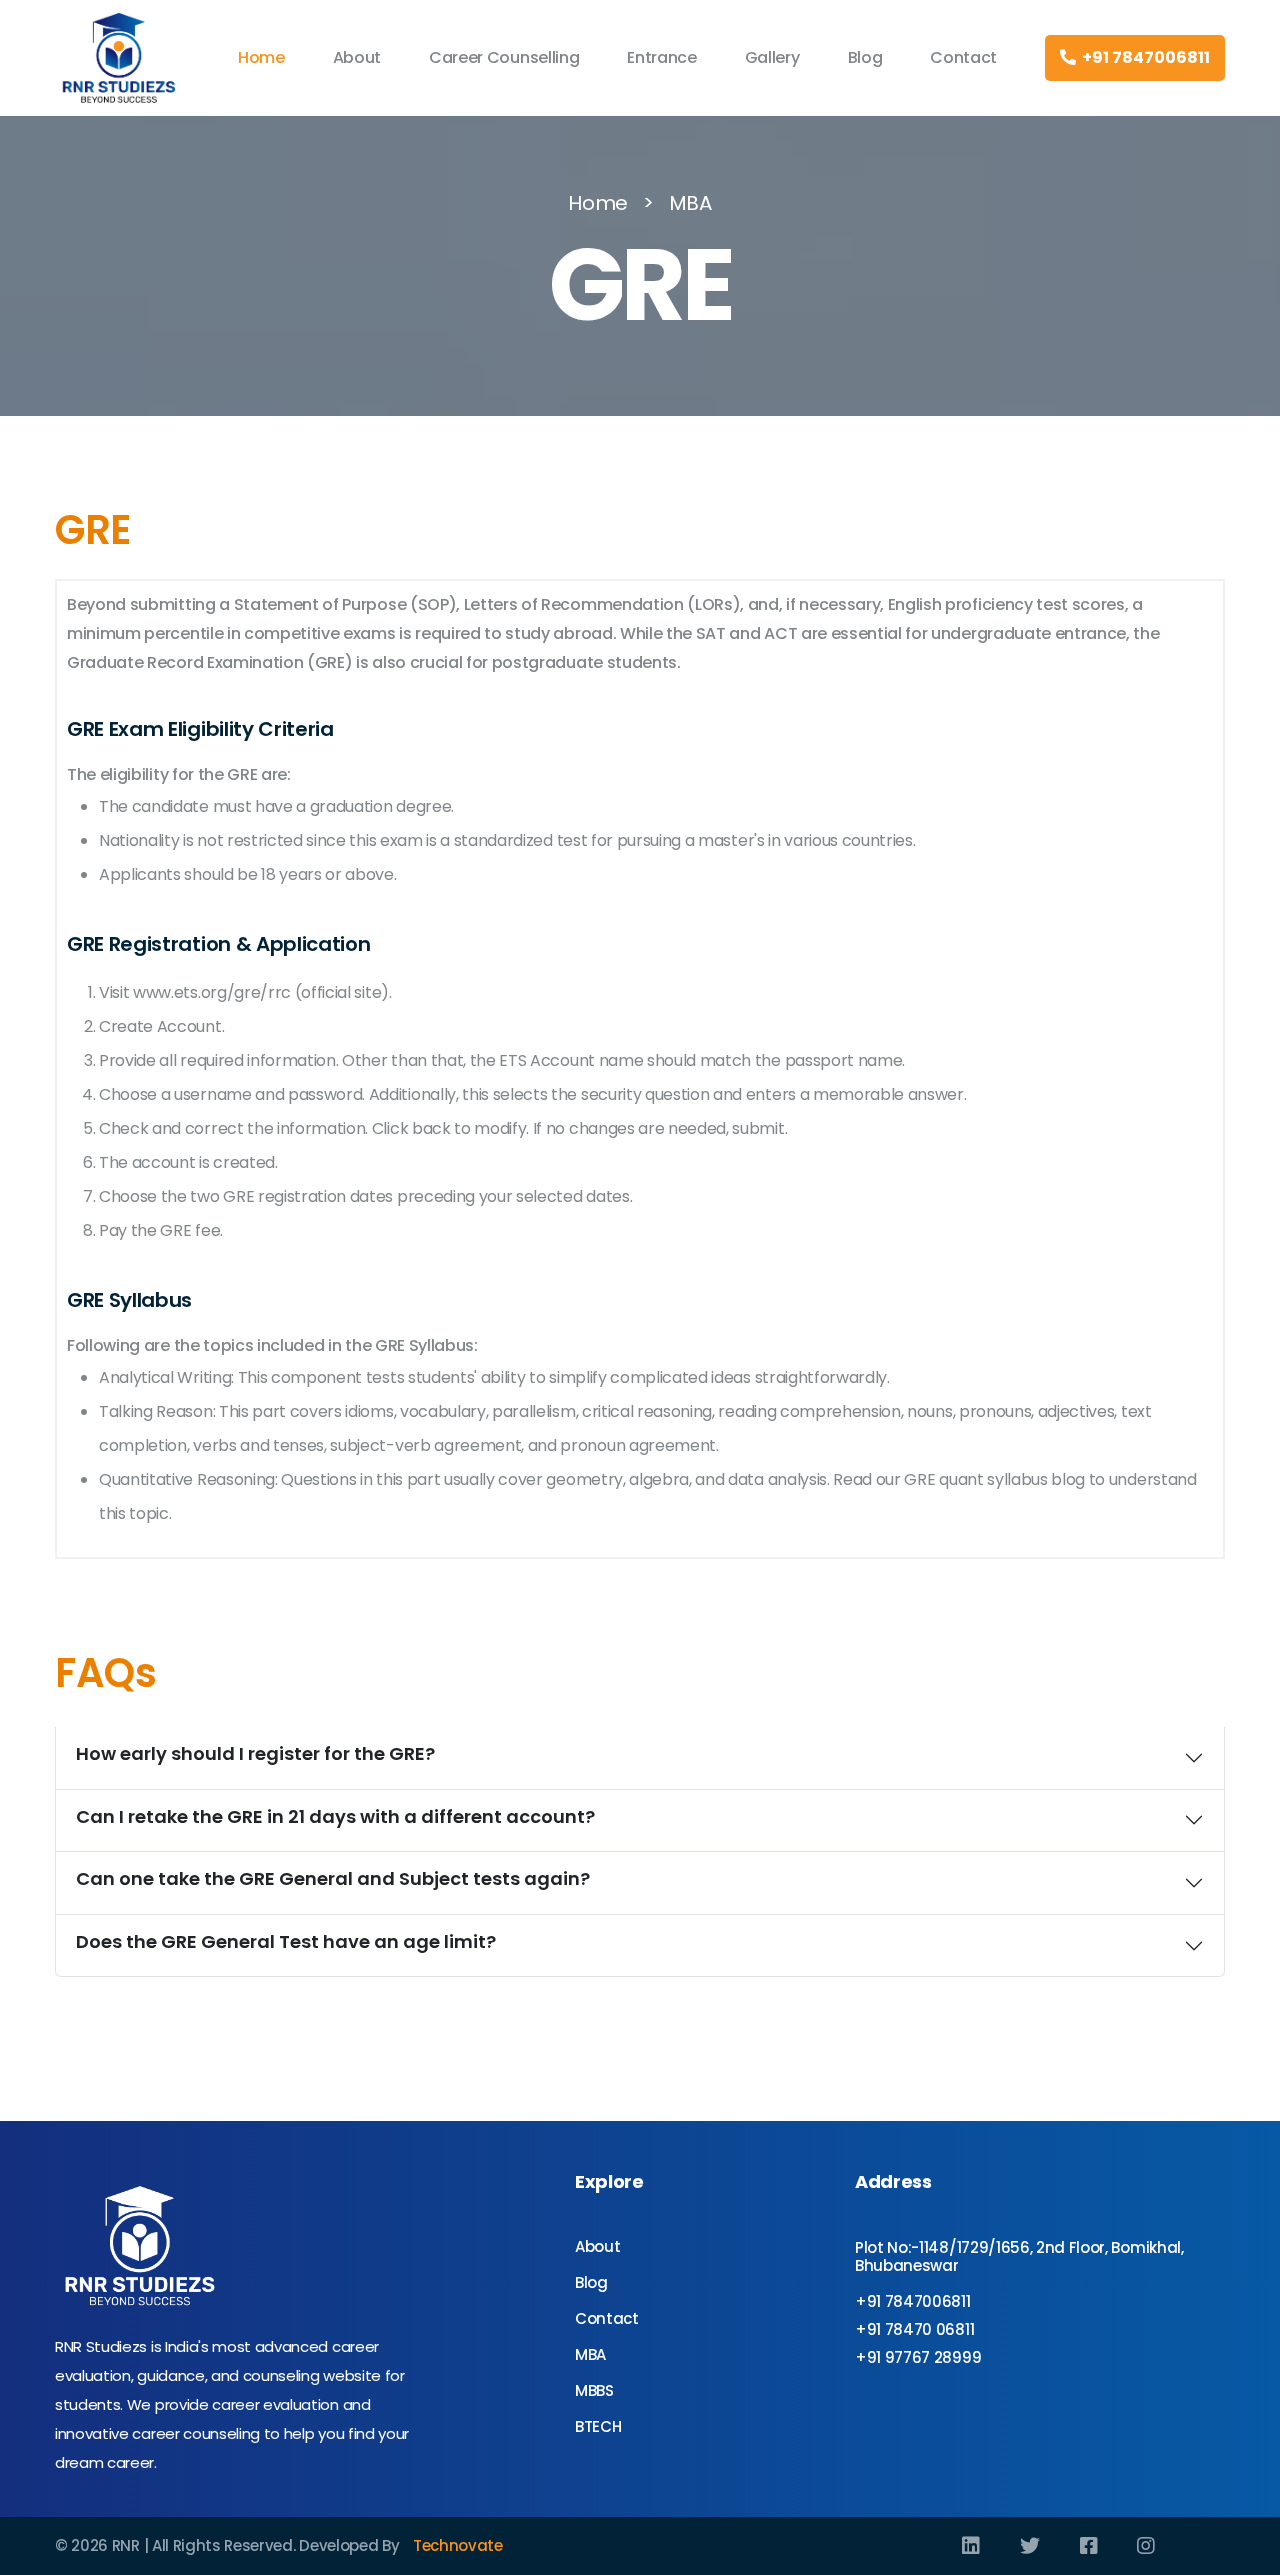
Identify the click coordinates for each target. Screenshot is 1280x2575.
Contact (963, 57)
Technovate (458, 2545)
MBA (690, 203)
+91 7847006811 (1143, 57)
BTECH (598, 2426)
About (357, 57)
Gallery (772, 57)
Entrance (661, 57)
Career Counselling (504, 57)
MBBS (594, 2390)
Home (261, 57)
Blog (865, 57)
